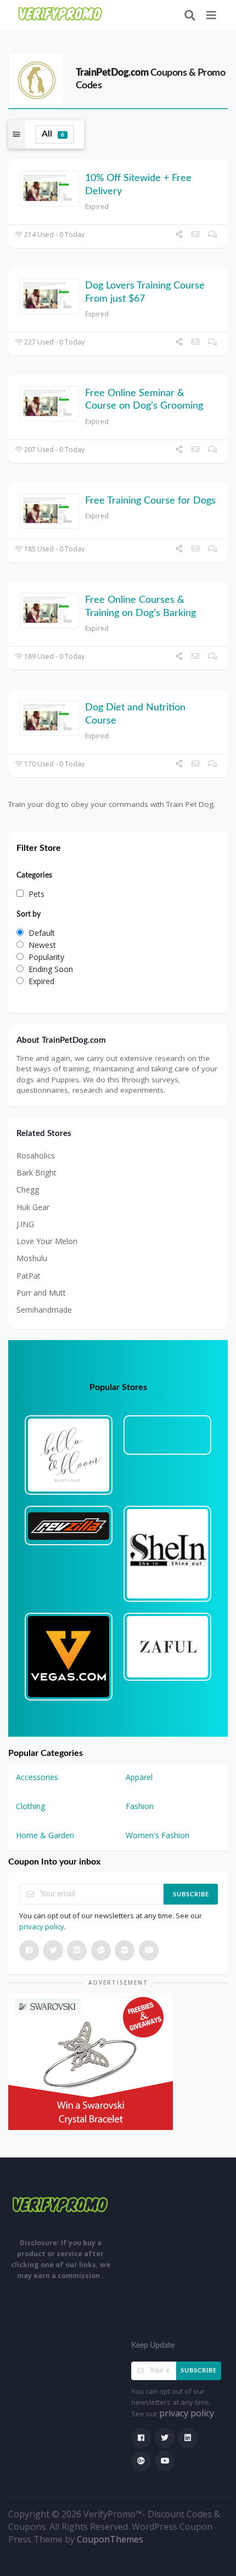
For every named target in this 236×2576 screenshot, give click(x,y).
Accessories (37, 1777)
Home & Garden (45, 1835)
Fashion (140, 1806)
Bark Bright (36, 1173)
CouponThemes (110, 2539)
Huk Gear (33, 1207)
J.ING (25, 1224)
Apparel (139, 1777)
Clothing (30, 1806)
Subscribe (191, 1894)
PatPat (29, 1276)
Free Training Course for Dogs (150, 501)
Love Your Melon (47, 1241)
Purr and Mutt (41, 1293)
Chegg (28, 1190)
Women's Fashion (158, 1835)
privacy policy (42, 1927)
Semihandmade (44, 1310)
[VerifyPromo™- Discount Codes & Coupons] (60, 14)
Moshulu (32, 1258)
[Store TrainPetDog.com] (36, 79)
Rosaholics (36, 1156)
